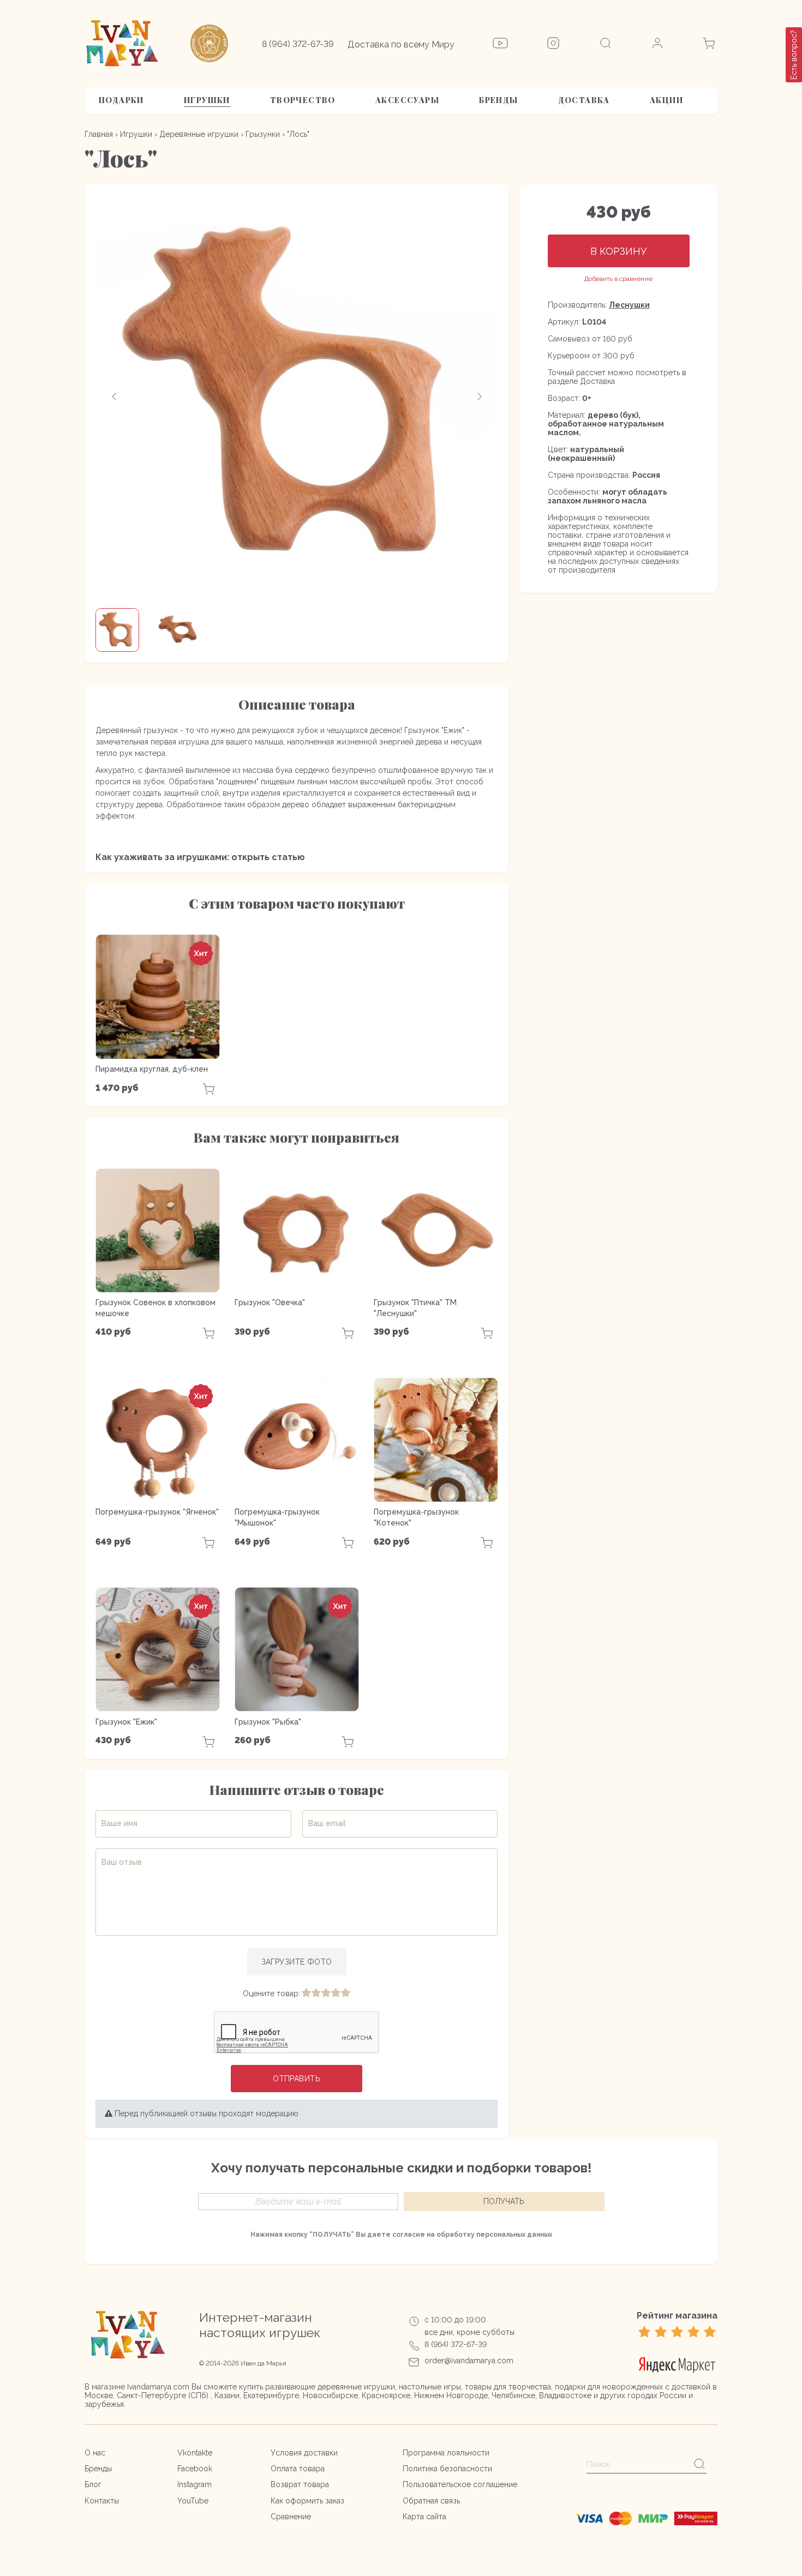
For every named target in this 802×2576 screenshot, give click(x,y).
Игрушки (207, 100)
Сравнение (291, 2517)
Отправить (297, 2079)
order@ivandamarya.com (469, 2361)
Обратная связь (431, 2501)
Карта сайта (424, 2517)
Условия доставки (304, 2453)
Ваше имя (119, 1823)
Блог (93, 2484)
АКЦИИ (666, 100)
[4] (336, 1993)
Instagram (194, 2484)
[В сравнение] (618, 279)
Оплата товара (298, 2469)
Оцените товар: (271, 1993)
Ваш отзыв (122, 1862)
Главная (99, 134)
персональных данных (514, 2235)
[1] (306, 1993)
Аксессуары (407, 100)
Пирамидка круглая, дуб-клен (152, 1069)
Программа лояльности (446, 2453)
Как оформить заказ (307, 2501)
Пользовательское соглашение (460, 2484)
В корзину (618, 251)
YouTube (193, 2501)
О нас (95, 2453)
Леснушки (629, 305)
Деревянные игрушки (199, 134)
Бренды (498, 100)
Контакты (102, 2501)
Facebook (195, 2469)
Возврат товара (300, 2484)
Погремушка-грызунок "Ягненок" (157, 1512)
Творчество (303, 100)
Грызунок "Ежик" (126, 1722)
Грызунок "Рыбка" (268, 1722)
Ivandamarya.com (158, 2387)
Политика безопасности (447, 2469)
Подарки (121, 100)
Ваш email (327, 1823)
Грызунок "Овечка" (270, 1302)
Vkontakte (195, 2453)
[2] (316, 1993)
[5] (345, 1993)
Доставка (584, 100)
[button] (115, 397)
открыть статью (268, 857)
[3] (326, 1993)
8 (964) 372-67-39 (298, 44)
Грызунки (263, 134)
